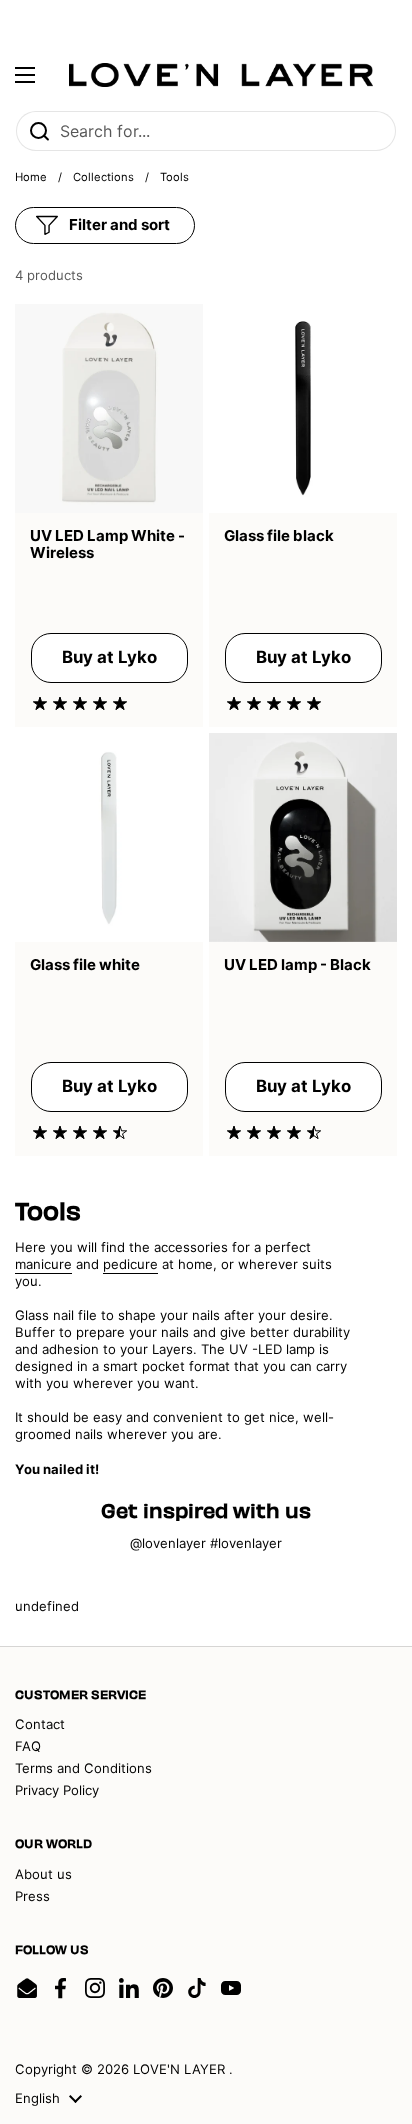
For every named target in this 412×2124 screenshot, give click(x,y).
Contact (40, 1724)
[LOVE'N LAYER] (221, 75)
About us (43, 1874)
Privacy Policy (57, 1790)
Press (32, 1896)
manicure (43, 1264)
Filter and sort (119, 224)
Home (31, 177)
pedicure (130, 1264)
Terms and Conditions (83, 1768)
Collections (103, 177)
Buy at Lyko (109, 657)
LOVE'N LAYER (181, 2069)
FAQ (28, 1746)
